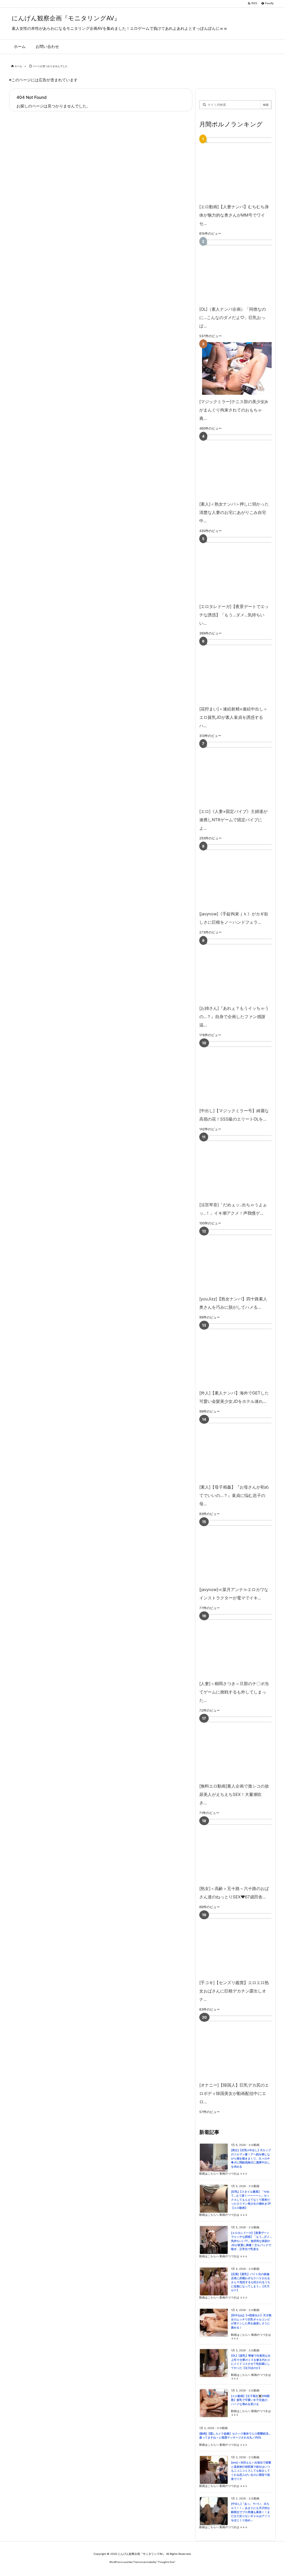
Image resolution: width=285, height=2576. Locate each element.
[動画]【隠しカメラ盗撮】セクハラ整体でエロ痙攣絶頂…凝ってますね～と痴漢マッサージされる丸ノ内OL (235, 2436)
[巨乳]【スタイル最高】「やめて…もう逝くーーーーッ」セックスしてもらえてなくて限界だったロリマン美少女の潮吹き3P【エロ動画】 (251, 2200)
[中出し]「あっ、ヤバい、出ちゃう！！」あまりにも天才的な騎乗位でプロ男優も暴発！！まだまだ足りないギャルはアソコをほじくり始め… (250, 2512)
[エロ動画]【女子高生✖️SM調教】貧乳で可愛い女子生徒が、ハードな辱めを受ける (250, 2400)
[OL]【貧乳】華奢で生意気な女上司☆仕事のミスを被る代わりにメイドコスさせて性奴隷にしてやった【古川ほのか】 (251, 2362)
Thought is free (166, 2562)
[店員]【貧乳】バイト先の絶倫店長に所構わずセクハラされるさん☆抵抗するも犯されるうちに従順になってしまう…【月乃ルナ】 (251, 2282)
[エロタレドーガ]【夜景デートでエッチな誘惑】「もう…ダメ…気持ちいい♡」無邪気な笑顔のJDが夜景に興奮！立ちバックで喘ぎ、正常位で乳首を (251, 2241)
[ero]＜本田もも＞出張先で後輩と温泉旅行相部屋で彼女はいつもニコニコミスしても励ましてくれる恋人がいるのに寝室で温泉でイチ (251, 2471)
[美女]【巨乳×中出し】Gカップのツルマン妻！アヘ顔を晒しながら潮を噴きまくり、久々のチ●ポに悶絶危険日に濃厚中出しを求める (251, 2158)
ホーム (18, 66)
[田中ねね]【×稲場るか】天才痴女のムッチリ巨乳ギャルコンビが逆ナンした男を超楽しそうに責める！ (251, 2321)
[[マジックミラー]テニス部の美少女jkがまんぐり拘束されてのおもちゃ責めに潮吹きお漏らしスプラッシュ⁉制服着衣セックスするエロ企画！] (234, 368)
